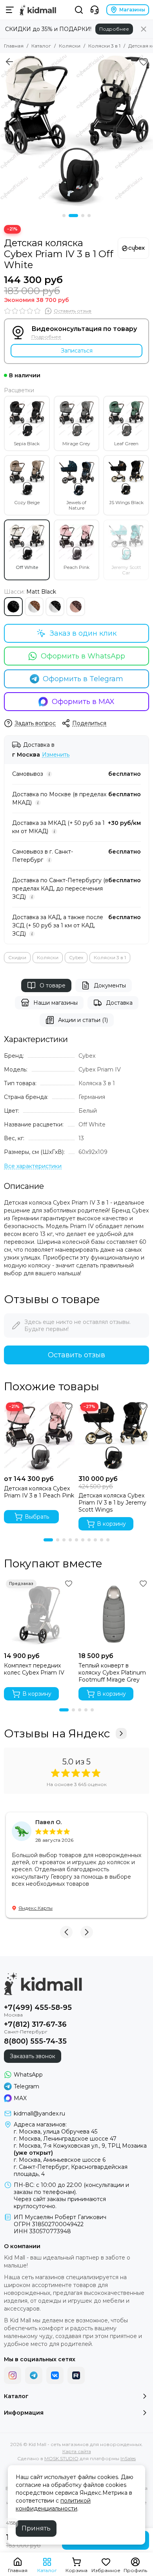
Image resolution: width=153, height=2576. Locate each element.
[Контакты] (95, 10)
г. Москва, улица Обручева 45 (56, 2132)
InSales (128, 2458)
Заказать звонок (33, 2056)
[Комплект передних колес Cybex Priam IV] (39, 1613)
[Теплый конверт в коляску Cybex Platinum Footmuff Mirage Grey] (114, 1613)
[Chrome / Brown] (34, 607)
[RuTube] (76, 2375)
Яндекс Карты (36, 1908)
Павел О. (48, 1822)
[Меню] (10, 10)
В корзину (111, 1524)
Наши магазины (56, 1003)
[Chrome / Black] (55, 607)
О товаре (53, 985)
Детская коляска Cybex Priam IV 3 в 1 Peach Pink (39, 1492)
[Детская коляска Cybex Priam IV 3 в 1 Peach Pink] (39, 1436)
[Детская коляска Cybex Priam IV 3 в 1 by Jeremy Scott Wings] (114, 1436)
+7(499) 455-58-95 (38, 2007)
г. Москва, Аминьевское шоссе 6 (60, 2160)
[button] (64, 216)
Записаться (77, 351)
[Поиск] (79, 10)
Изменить (56, 755)
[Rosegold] (76, 607)
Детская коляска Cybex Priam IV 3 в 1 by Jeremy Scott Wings (112, 1503)
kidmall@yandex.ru (39, 2113)
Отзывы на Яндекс (57, 1733)
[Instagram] (13, 2375)
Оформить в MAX (83, 702)
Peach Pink (76, 567)
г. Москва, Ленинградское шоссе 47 (65, 2139)
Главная (14, 46)
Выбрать (37, 1517)
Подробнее (114, 29)
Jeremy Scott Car (126, 570)
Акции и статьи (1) (83, 1020)
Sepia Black (27, 443)
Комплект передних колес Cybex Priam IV (34, 1669)
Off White (27, 567)
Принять (36, 2528)
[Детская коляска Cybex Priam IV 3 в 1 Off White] (76, 130)
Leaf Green (126, 443)
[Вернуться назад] (9, 62)
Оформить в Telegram (83, 679)
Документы (110, 985)
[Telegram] (34, 2375)
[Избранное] (144, 62)
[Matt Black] (13, 607)
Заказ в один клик (83, 633)
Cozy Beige (27, 502)
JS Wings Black (126, 502)
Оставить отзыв (76, 1355)
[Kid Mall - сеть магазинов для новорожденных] (38, 10)
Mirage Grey (76, 443)
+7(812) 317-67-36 (35, 2024)
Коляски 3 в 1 (104, 46)
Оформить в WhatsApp (83, 656)
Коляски (70, 46)
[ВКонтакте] (55, 2375)
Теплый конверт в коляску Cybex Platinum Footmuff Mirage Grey (112, 1673)
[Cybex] (133, 248)
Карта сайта (77, 2451)
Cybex (76, 957)
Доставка (119, 1003)
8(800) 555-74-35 (35, 2041)
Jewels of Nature (76, 505)
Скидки (17, 957)
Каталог (41, 46)
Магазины (132, 10)
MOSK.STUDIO (61, 2458)
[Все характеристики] (33, 1166)
